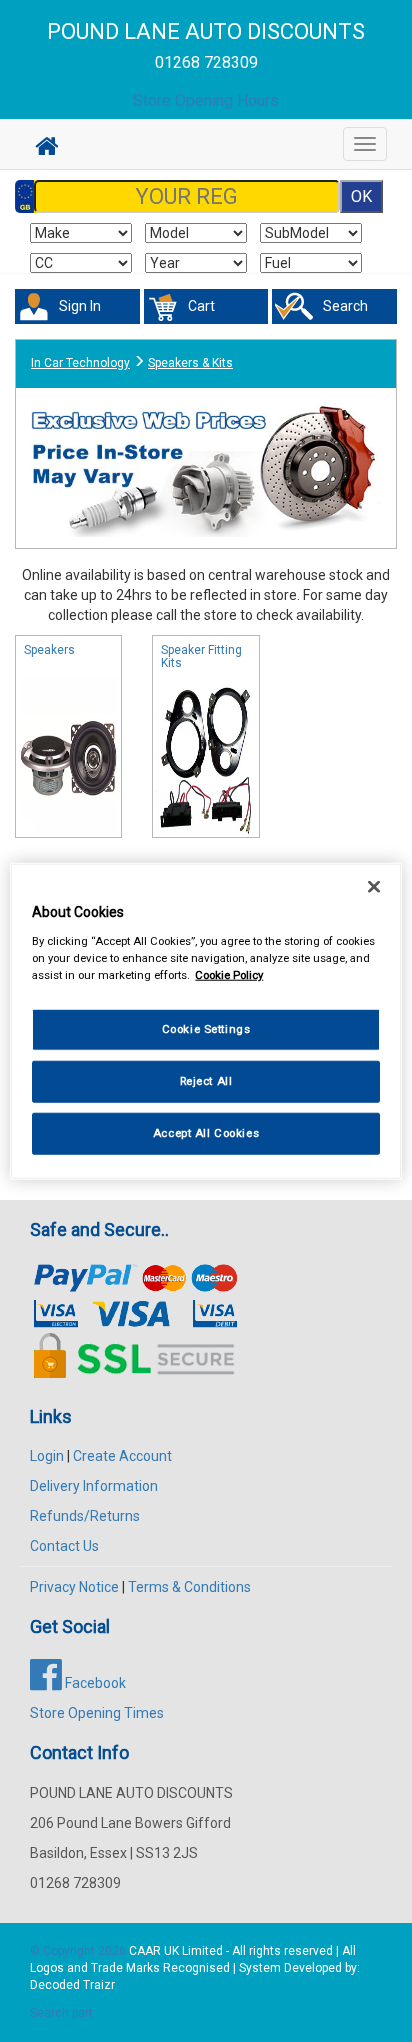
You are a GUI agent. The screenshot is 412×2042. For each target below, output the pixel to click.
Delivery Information (94, 1486)
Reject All (206, 1080)
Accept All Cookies (206, 1132)
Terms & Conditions (189, 1587)
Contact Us (64, 1546)
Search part (61, 2013)
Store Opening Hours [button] (206, 100)
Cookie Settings (206, 1029)
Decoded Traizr (72, 1985)
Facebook (94, 1683)
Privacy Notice (74, 1587)
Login (47, 1456)
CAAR (145, 1951)
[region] (205, 1021)
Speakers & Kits (190, 363)
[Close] (374, 887)
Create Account (122, 1456)
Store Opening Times (97, 1713)
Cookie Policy (229, 974)
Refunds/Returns (85, 1516)
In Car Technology (80, 363)
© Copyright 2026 (79, 1951)
